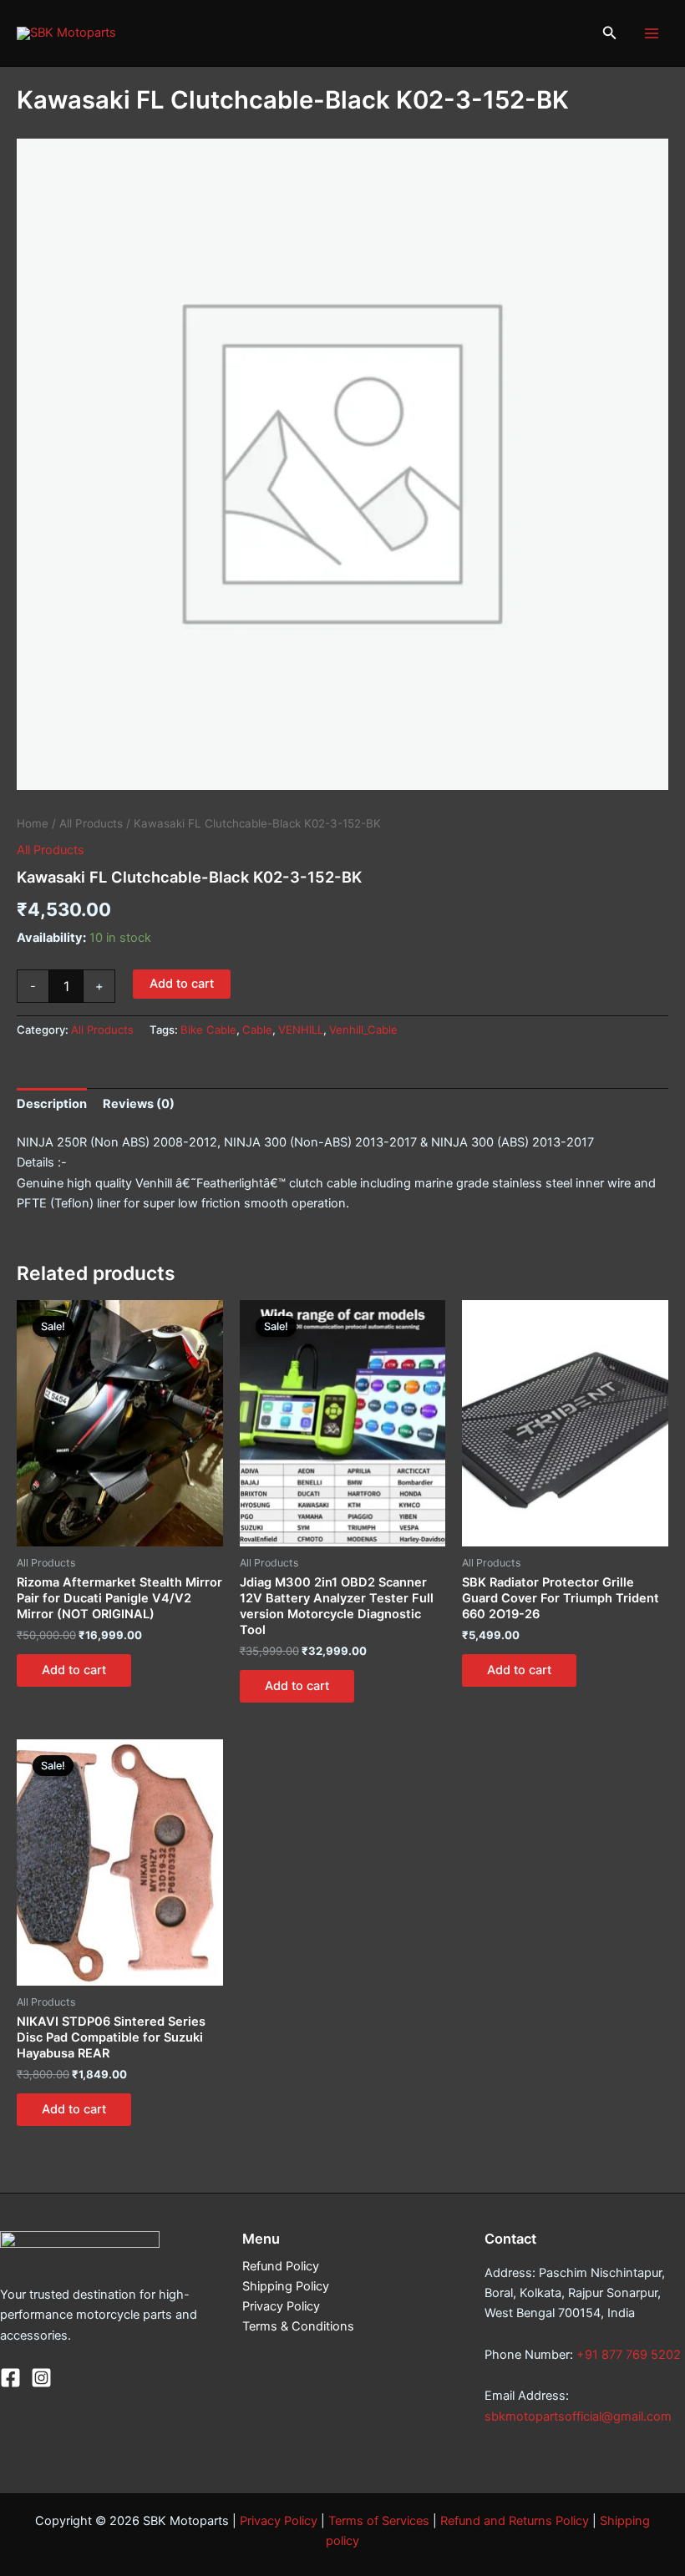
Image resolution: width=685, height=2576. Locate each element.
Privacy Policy (281, 2306)
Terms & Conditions (298, 2326)
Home (33, 823)
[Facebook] (10, 2378)
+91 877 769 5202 (629, 2355)
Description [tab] (52, 1104)
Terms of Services (379, 2521)
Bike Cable (208, 1030)
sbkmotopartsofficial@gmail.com (578, 2417)
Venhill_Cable (363, 1030)
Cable (257, 1030)
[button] (610, 33)
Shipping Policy (286, 2286)
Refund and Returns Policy (515, 2521)
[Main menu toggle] (652, 33)
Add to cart (182, 984)
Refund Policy (281, 2266)
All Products (91, 823)
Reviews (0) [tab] (139, 1104)
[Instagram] (41, 2378)
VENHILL (301, 1030)
